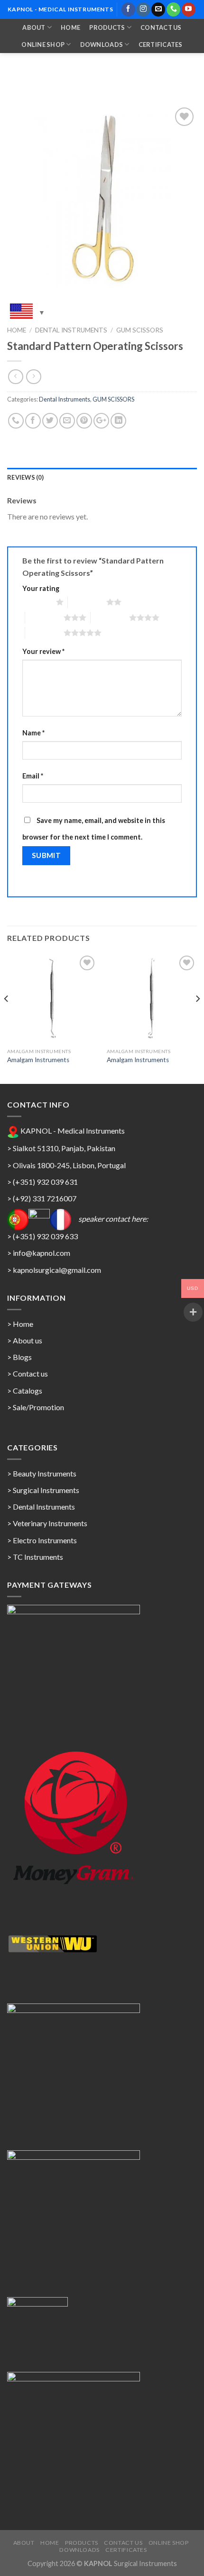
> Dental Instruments (41, 1507)
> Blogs (19, 1357)
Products (107, 27)
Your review (43, 651)
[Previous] (7, 1018)
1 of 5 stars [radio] (37, 602)
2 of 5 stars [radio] (87, 602)
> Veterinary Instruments (47, 1523)
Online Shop (43, 45)
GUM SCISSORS (140, 330)
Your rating (41, 588)
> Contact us (28, 1373)
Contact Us (161, 27)
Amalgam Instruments (38, 1060)
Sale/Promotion (38, 1407)
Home (70, 27)
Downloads (102, 45)
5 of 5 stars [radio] (44, 633)
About (34, 27)
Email (33, 776)
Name (33, 733)
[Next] (197, 1018)
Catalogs (28, 1391)
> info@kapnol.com (39, 1253)
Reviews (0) (25, 477)
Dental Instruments (71, 330)
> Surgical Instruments (43, 1490)
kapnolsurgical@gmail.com (57, 1270)
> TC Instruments (35, 1557)
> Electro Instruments (42, 1540)
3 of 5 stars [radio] (44, 617)
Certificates (161, 45)
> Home (20, 1324)
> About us (25, 1340)
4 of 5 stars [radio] (110, 617)
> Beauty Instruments (42, 1473)
